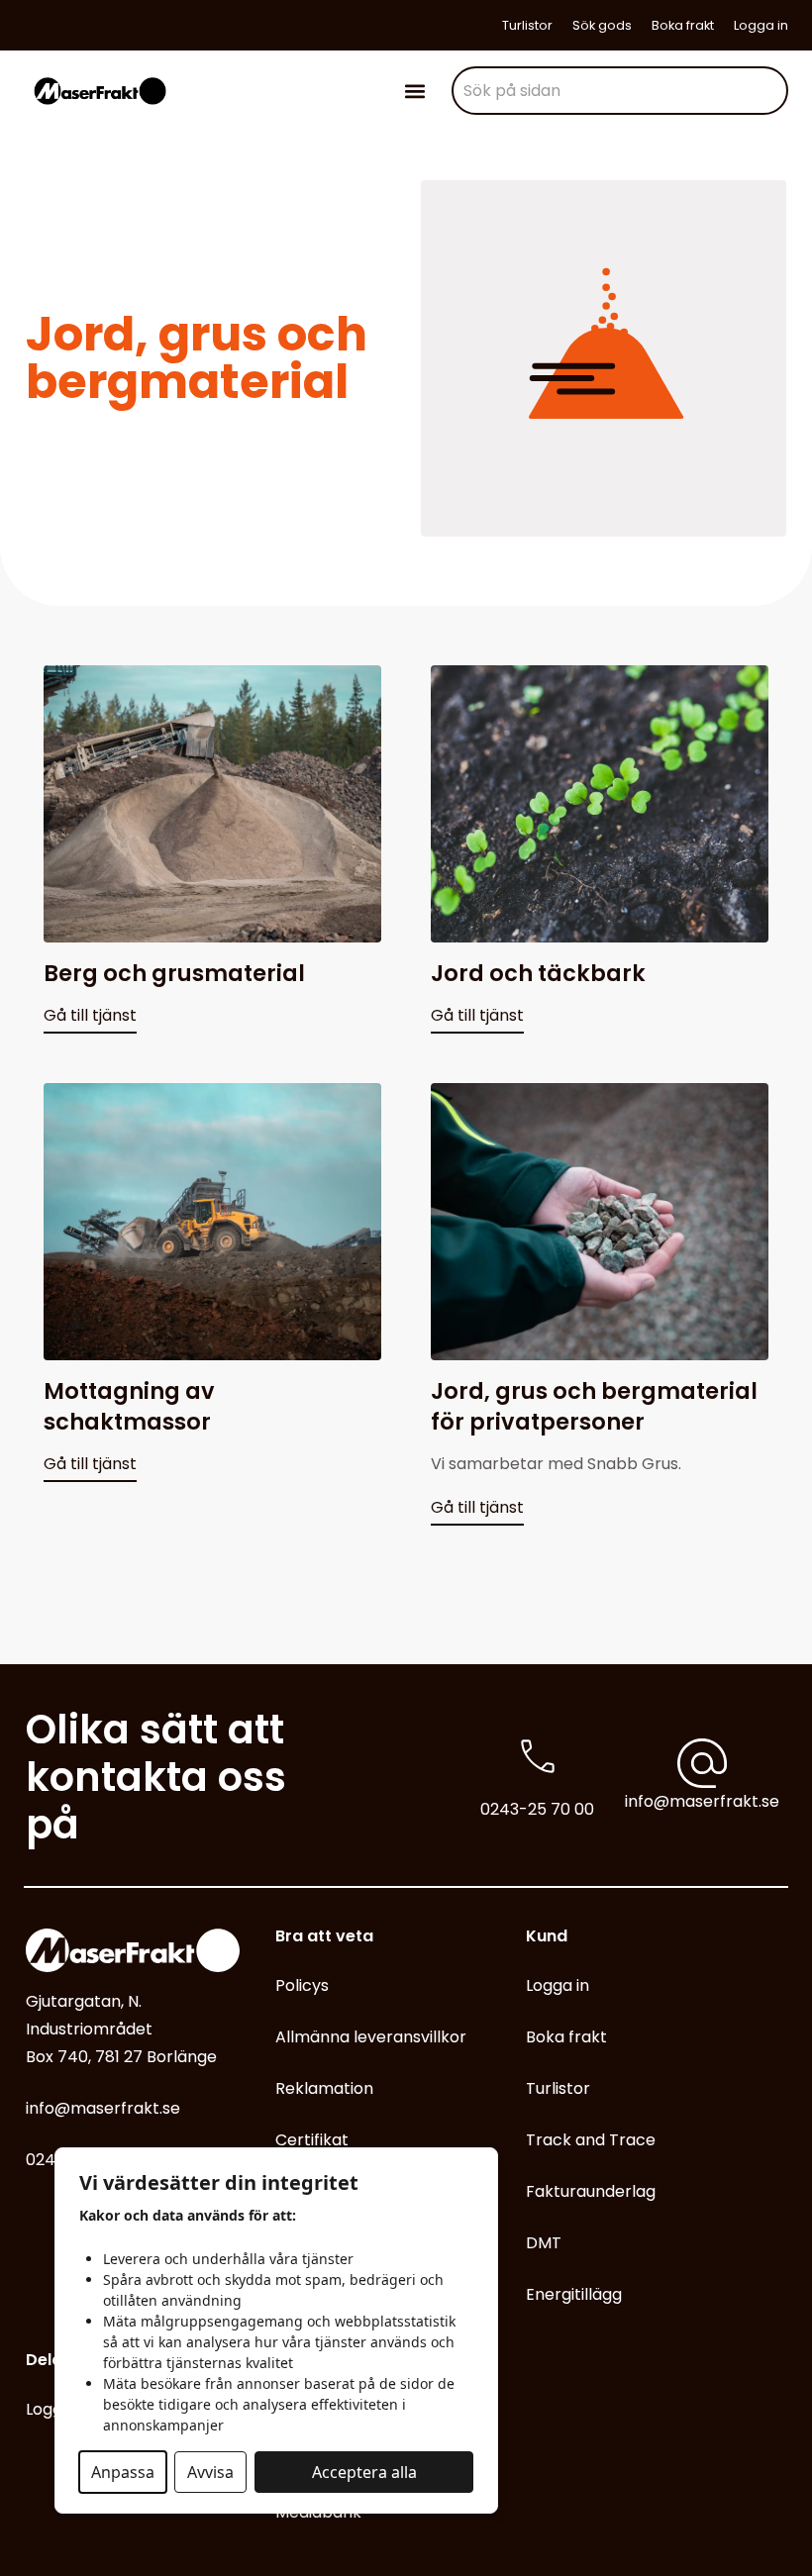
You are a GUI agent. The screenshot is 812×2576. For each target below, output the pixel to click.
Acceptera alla (364, 2472)
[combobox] (620, 91)
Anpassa (123, 2472)
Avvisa (210, 2472)
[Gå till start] (100, 90)
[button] (415, 91)
